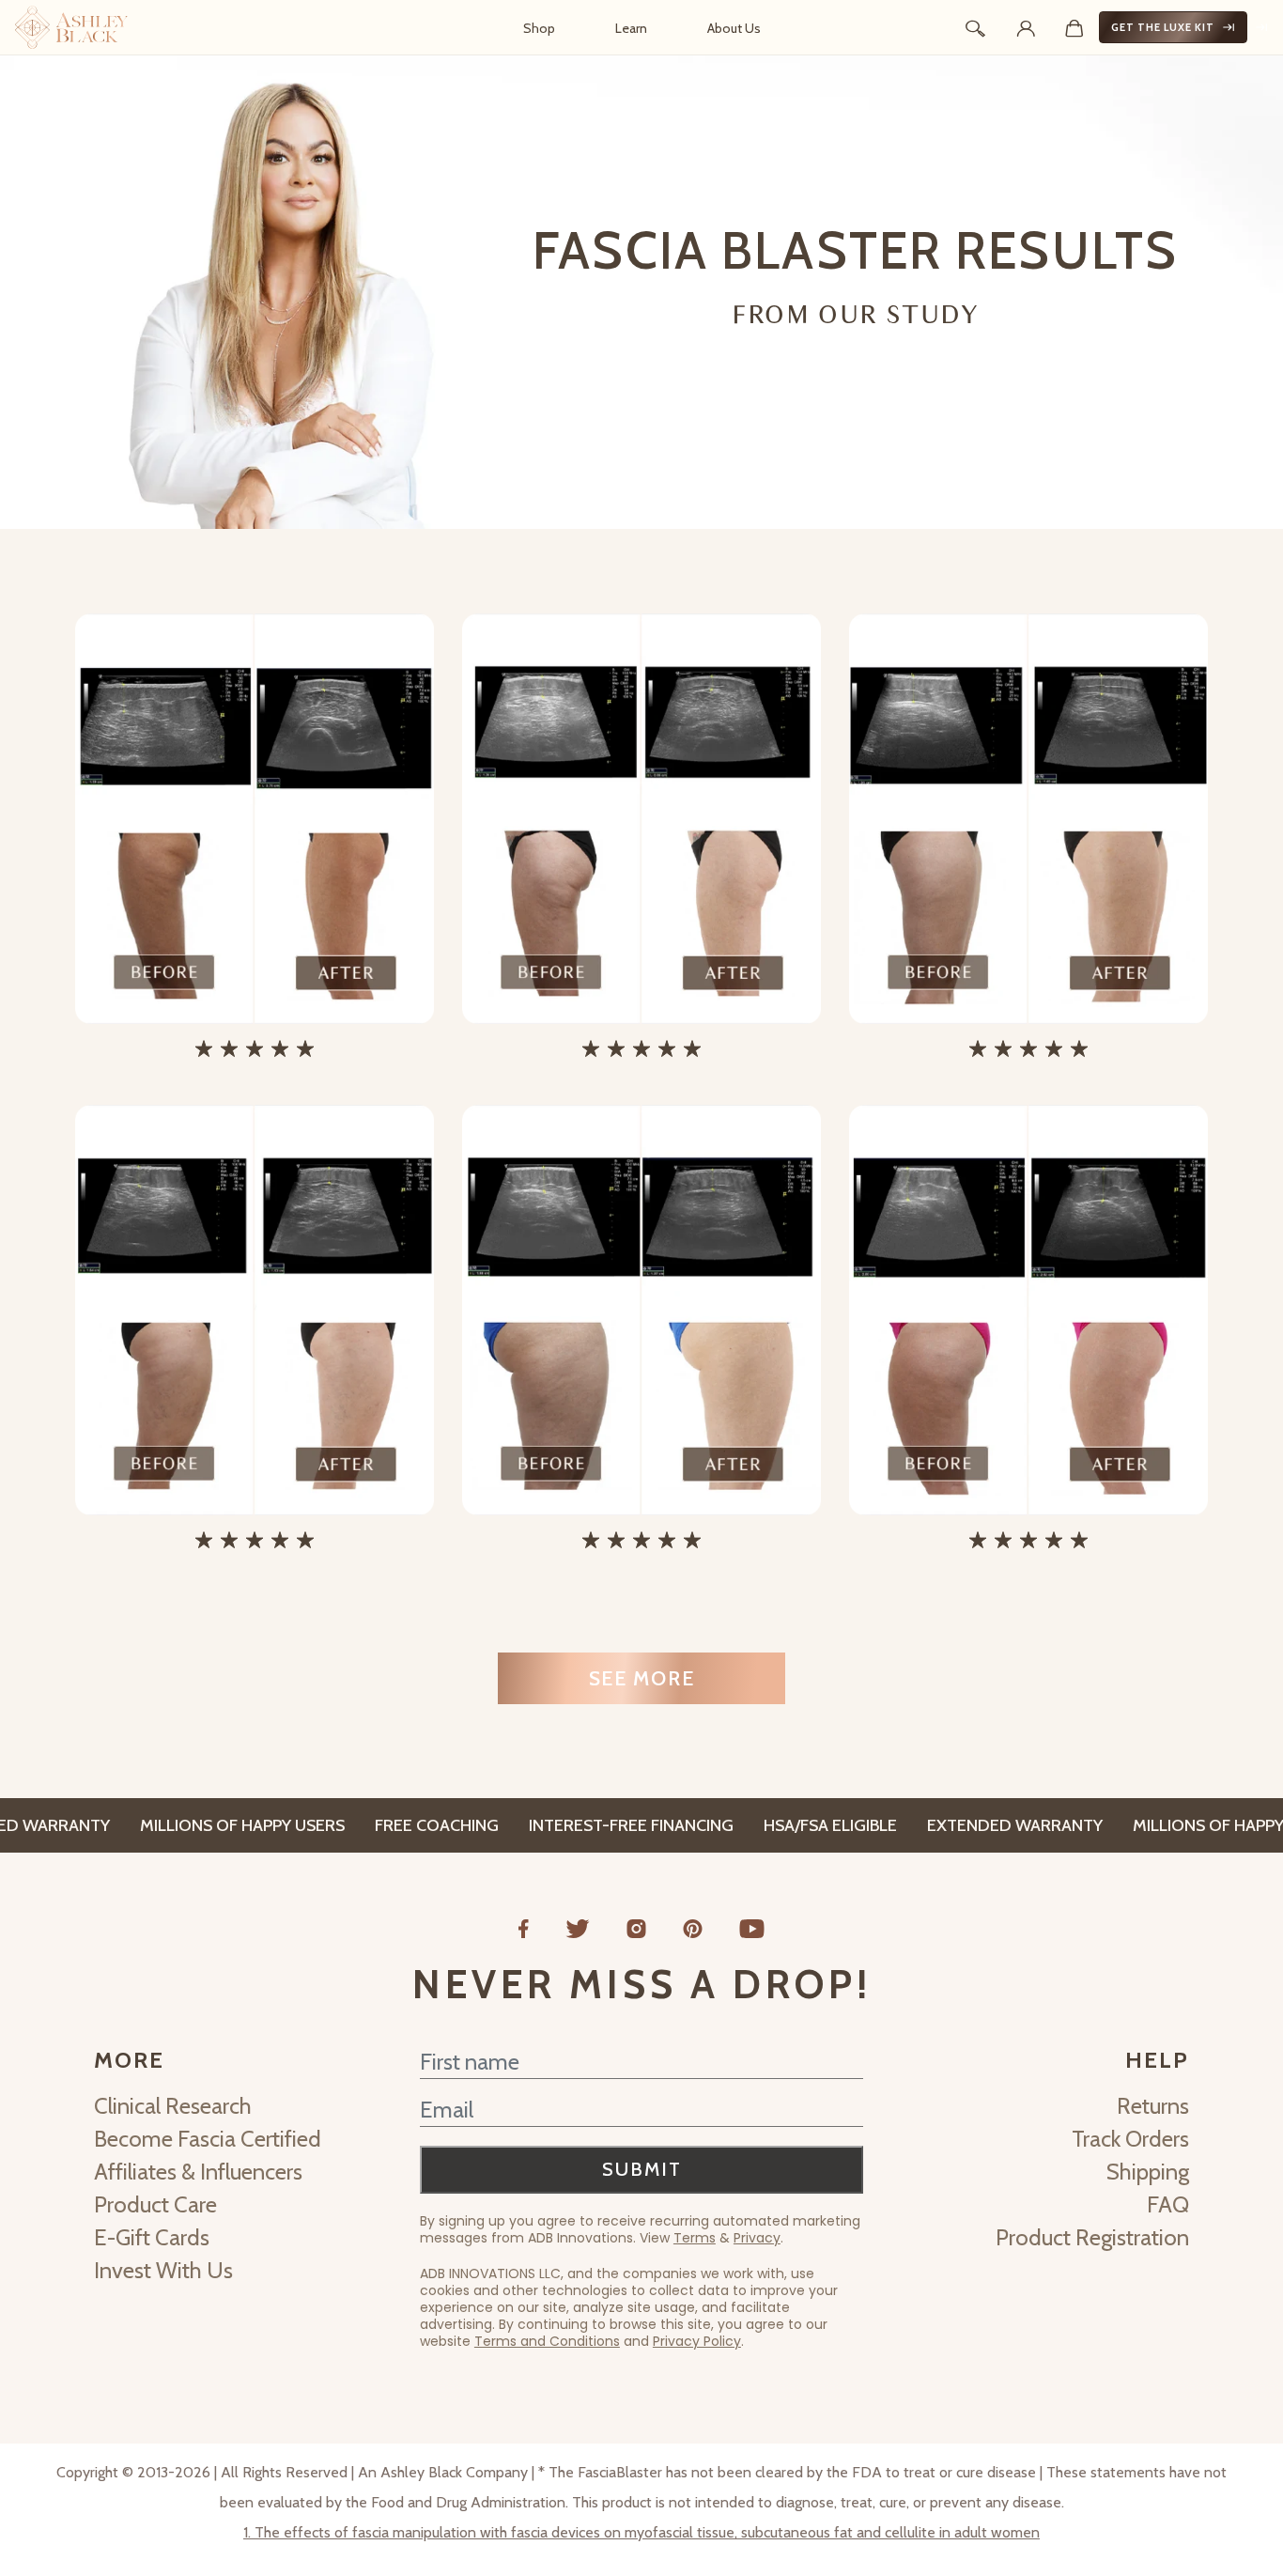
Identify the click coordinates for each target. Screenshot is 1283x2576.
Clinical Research (173, 2106)
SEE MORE (642, 1678)
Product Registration (1092, 2237)
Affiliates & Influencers (198, 2172)
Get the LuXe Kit (1163, 27)
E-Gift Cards (152, 2237)
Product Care (155, 2204)
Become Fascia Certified (208, 2139)
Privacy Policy (697, 2341)
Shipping (1148, 2172)
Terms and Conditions (547, 2341)
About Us (734, 28)
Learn (631, 28)
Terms (695, 2238)
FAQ (1168, 2204)
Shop (539, 28)
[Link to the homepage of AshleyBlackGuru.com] (71, 27)
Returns (1153, 2106)
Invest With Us (163, 2270)
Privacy (757, 2238)
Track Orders (1130, 2139)
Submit (642, 2169)
